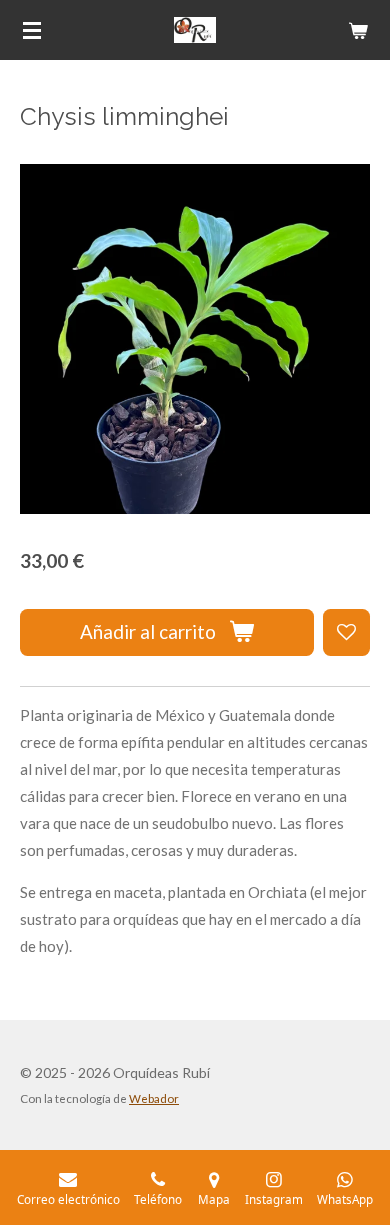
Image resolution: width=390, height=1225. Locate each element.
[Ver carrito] (358, 30)
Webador (154, 1098)
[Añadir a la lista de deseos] (346, 632)
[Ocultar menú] (32, 30)
